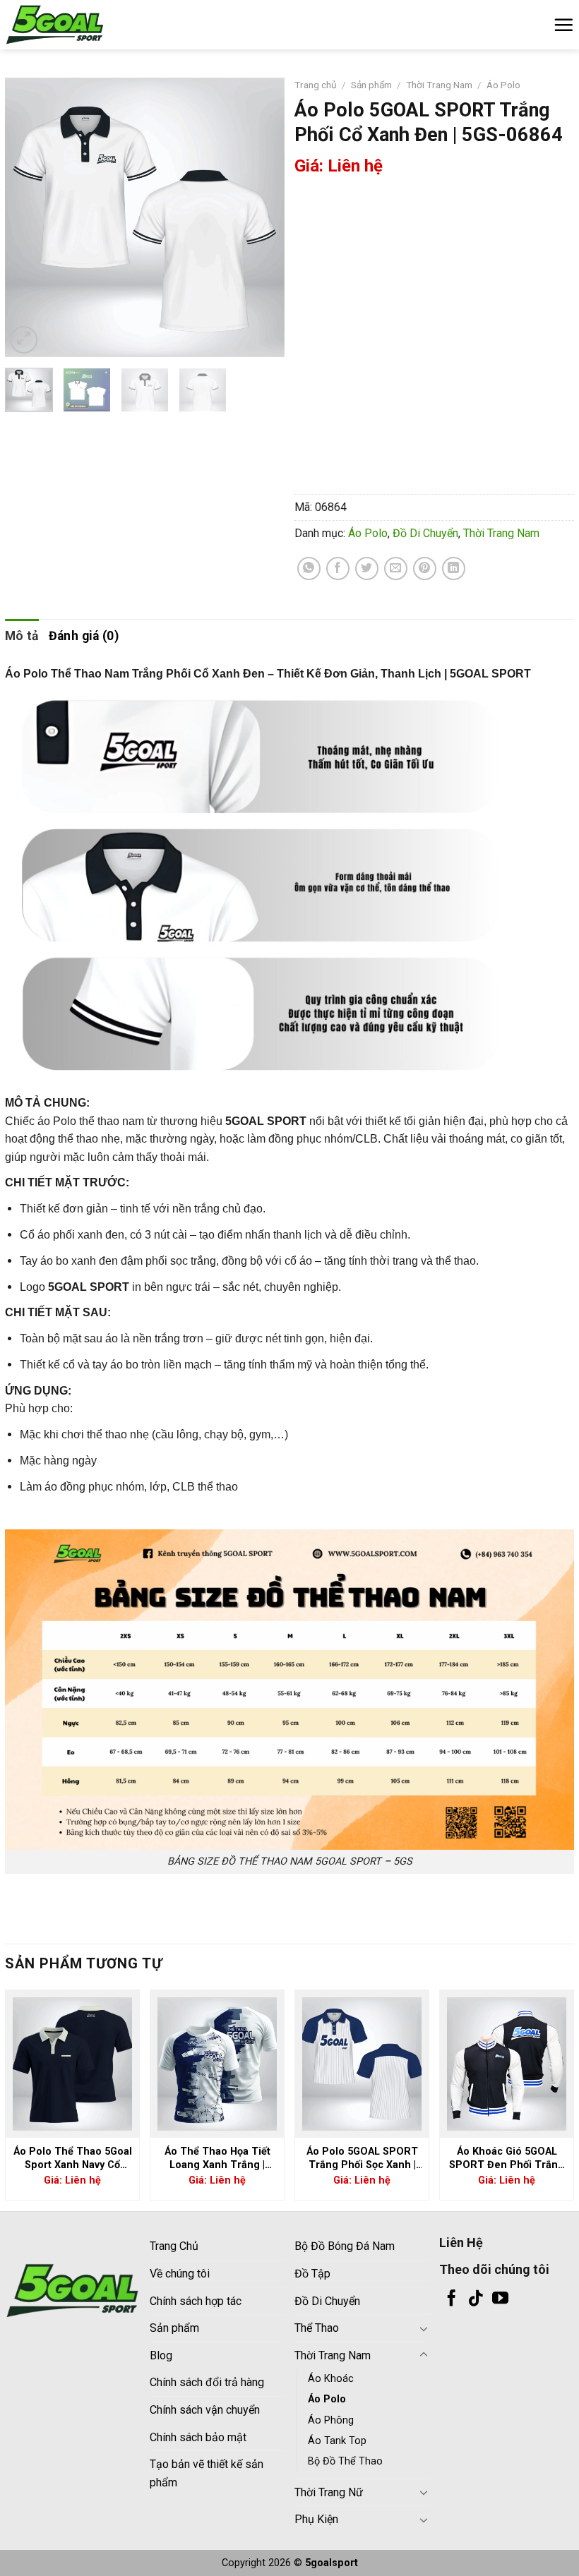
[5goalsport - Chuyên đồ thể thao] (76, 25)
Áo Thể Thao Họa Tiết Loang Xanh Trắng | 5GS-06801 (217, 2159)
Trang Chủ (174, 2246)
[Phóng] (24, 340)
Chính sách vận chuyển (205, 2410)
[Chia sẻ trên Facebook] (338, 568)
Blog (161, 2355)
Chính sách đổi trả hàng (207, 2382)
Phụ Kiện (316, 2519)
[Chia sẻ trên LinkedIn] (454, 568)
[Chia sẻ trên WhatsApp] (309, 568)
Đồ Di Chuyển (425, 533)
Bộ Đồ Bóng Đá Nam (345, 2246)
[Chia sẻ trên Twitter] (367, 568)
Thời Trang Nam (439, 85)
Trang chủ (316, 85)
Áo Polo (503, 85)
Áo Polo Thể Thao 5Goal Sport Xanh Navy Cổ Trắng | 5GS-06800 (73, 2159)
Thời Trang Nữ (329, 2492)
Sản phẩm (371, 85)
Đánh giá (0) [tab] (84, 636)
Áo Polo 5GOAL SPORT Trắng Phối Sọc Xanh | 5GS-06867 (362, 2159)
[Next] (261, 217)
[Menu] (563, 25)
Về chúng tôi (180, 2274)
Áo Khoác (331, 2379)
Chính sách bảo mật (198, 2437)
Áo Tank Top (337, 2441)
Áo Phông (331, 2420)
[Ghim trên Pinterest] (425, 568)
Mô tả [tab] (22, 636)
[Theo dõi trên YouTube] (500, 2299)
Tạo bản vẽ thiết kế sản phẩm (207, 2473)
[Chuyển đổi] (424, 2328)
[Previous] (28, 217)
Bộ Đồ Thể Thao (345, 2461)
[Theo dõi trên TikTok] (476, 2299)
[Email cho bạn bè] (396, 568)
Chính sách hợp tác (196, 2301)
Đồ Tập (312, 2274)
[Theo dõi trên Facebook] (452, 2299)
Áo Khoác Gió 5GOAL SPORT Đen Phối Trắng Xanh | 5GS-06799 (507, 2159)
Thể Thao (317, 2328)
